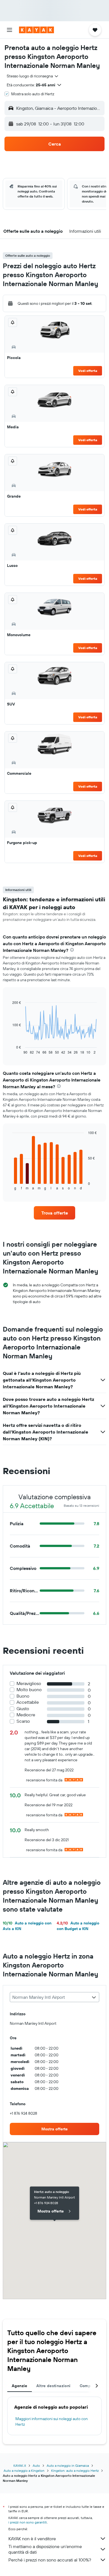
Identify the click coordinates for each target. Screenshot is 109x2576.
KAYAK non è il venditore (32, 2539)
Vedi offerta (88, 371)
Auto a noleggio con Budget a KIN (78, 1926)
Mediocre (26, 1715)
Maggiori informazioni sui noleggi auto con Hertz (52, 2421)
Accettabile (28, 1702)
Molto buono (29, 1690)
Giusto (23, 1709)
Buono (23, 1696)
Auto (36, 2466)
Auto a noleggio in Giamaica (68, 2466)
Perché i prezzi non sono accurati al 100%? (50, 2560)
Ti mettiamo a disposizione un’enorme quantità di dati (45, 2549)
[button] (10, 30)
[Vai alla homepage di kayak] (36, 30)
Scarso (23, 1721)
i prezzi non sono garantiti (28, 2522)
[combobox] (33, 76)
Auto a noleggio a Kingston (24, 2471)
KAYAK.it (20, 2466)
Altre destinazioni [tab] (54, 2386)
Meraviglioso (29, 1683)
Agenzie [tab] (20, 2386)
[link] (54, 1213)
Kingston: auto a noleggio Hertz (75, 2471)
